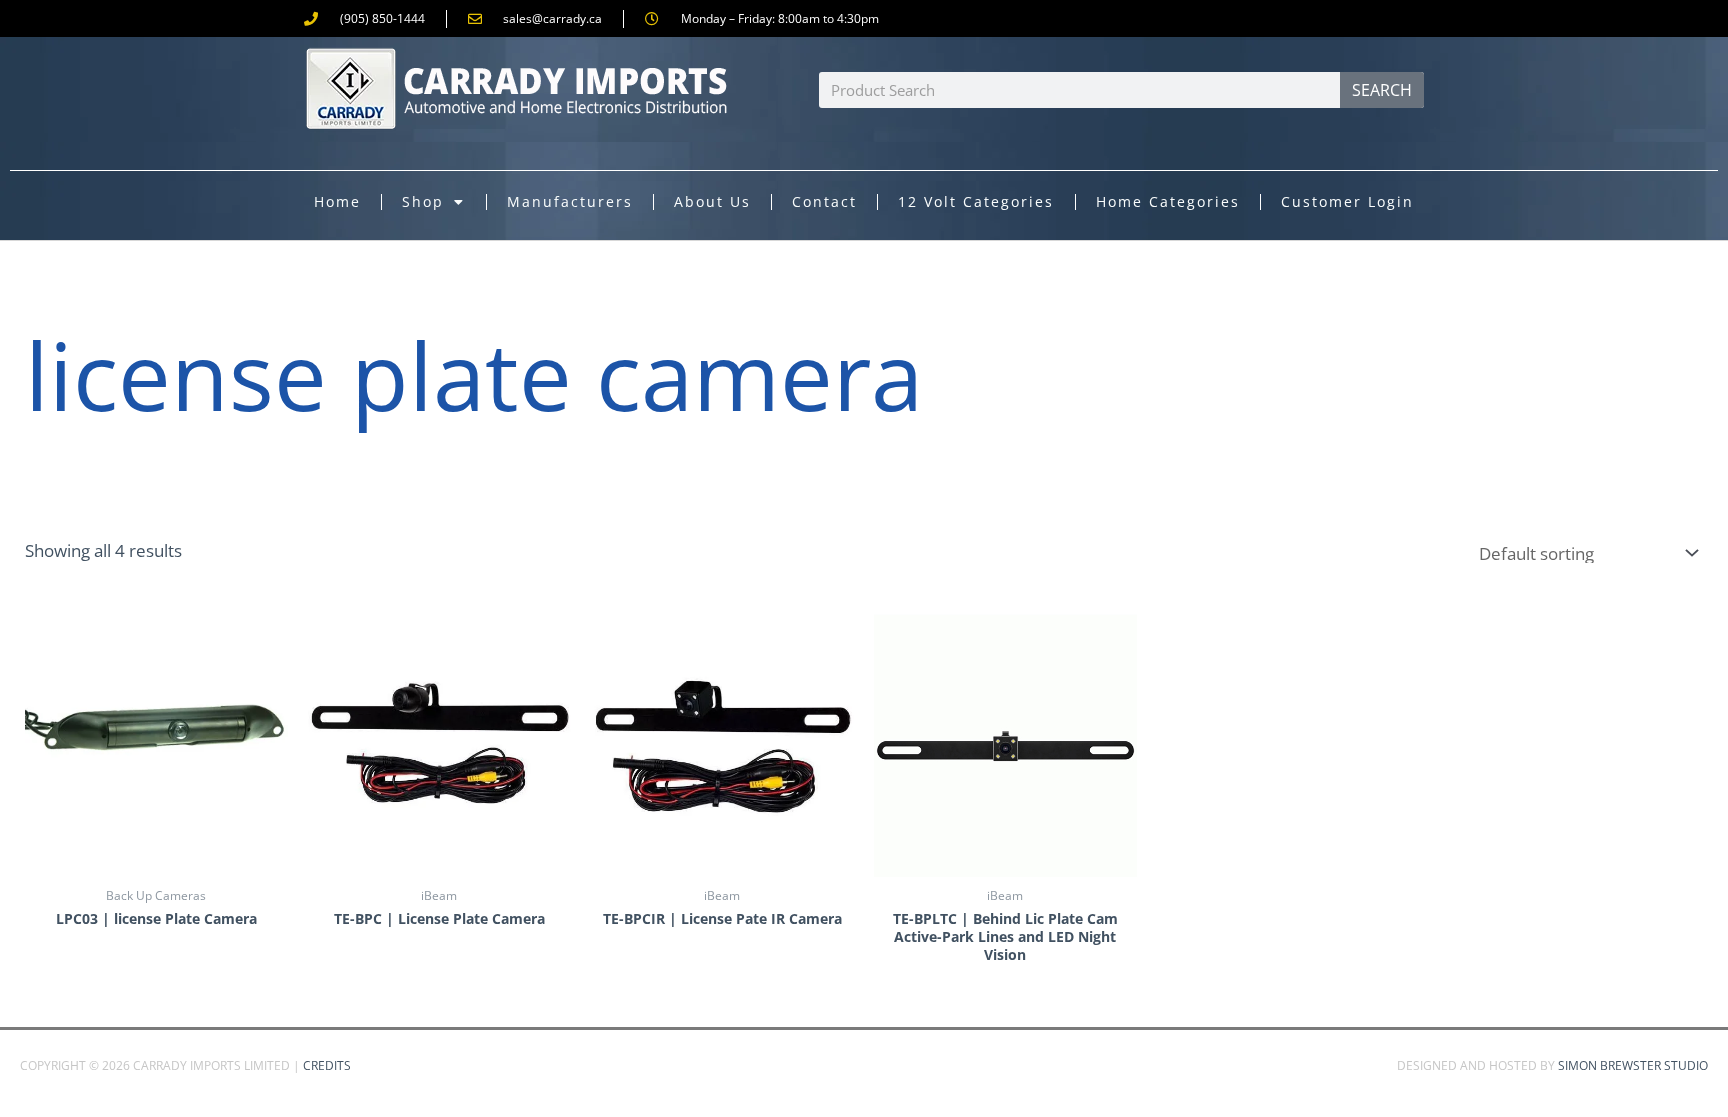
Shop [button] (423, 201)
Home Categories (1168, 201)
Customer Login (1347, 201)
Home (337, 201)
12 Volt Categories (976, 201)
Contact (824, 201)
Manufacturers (570, 201)
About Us (712, 201)
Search (1382, 90)
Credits (327, 1065)
